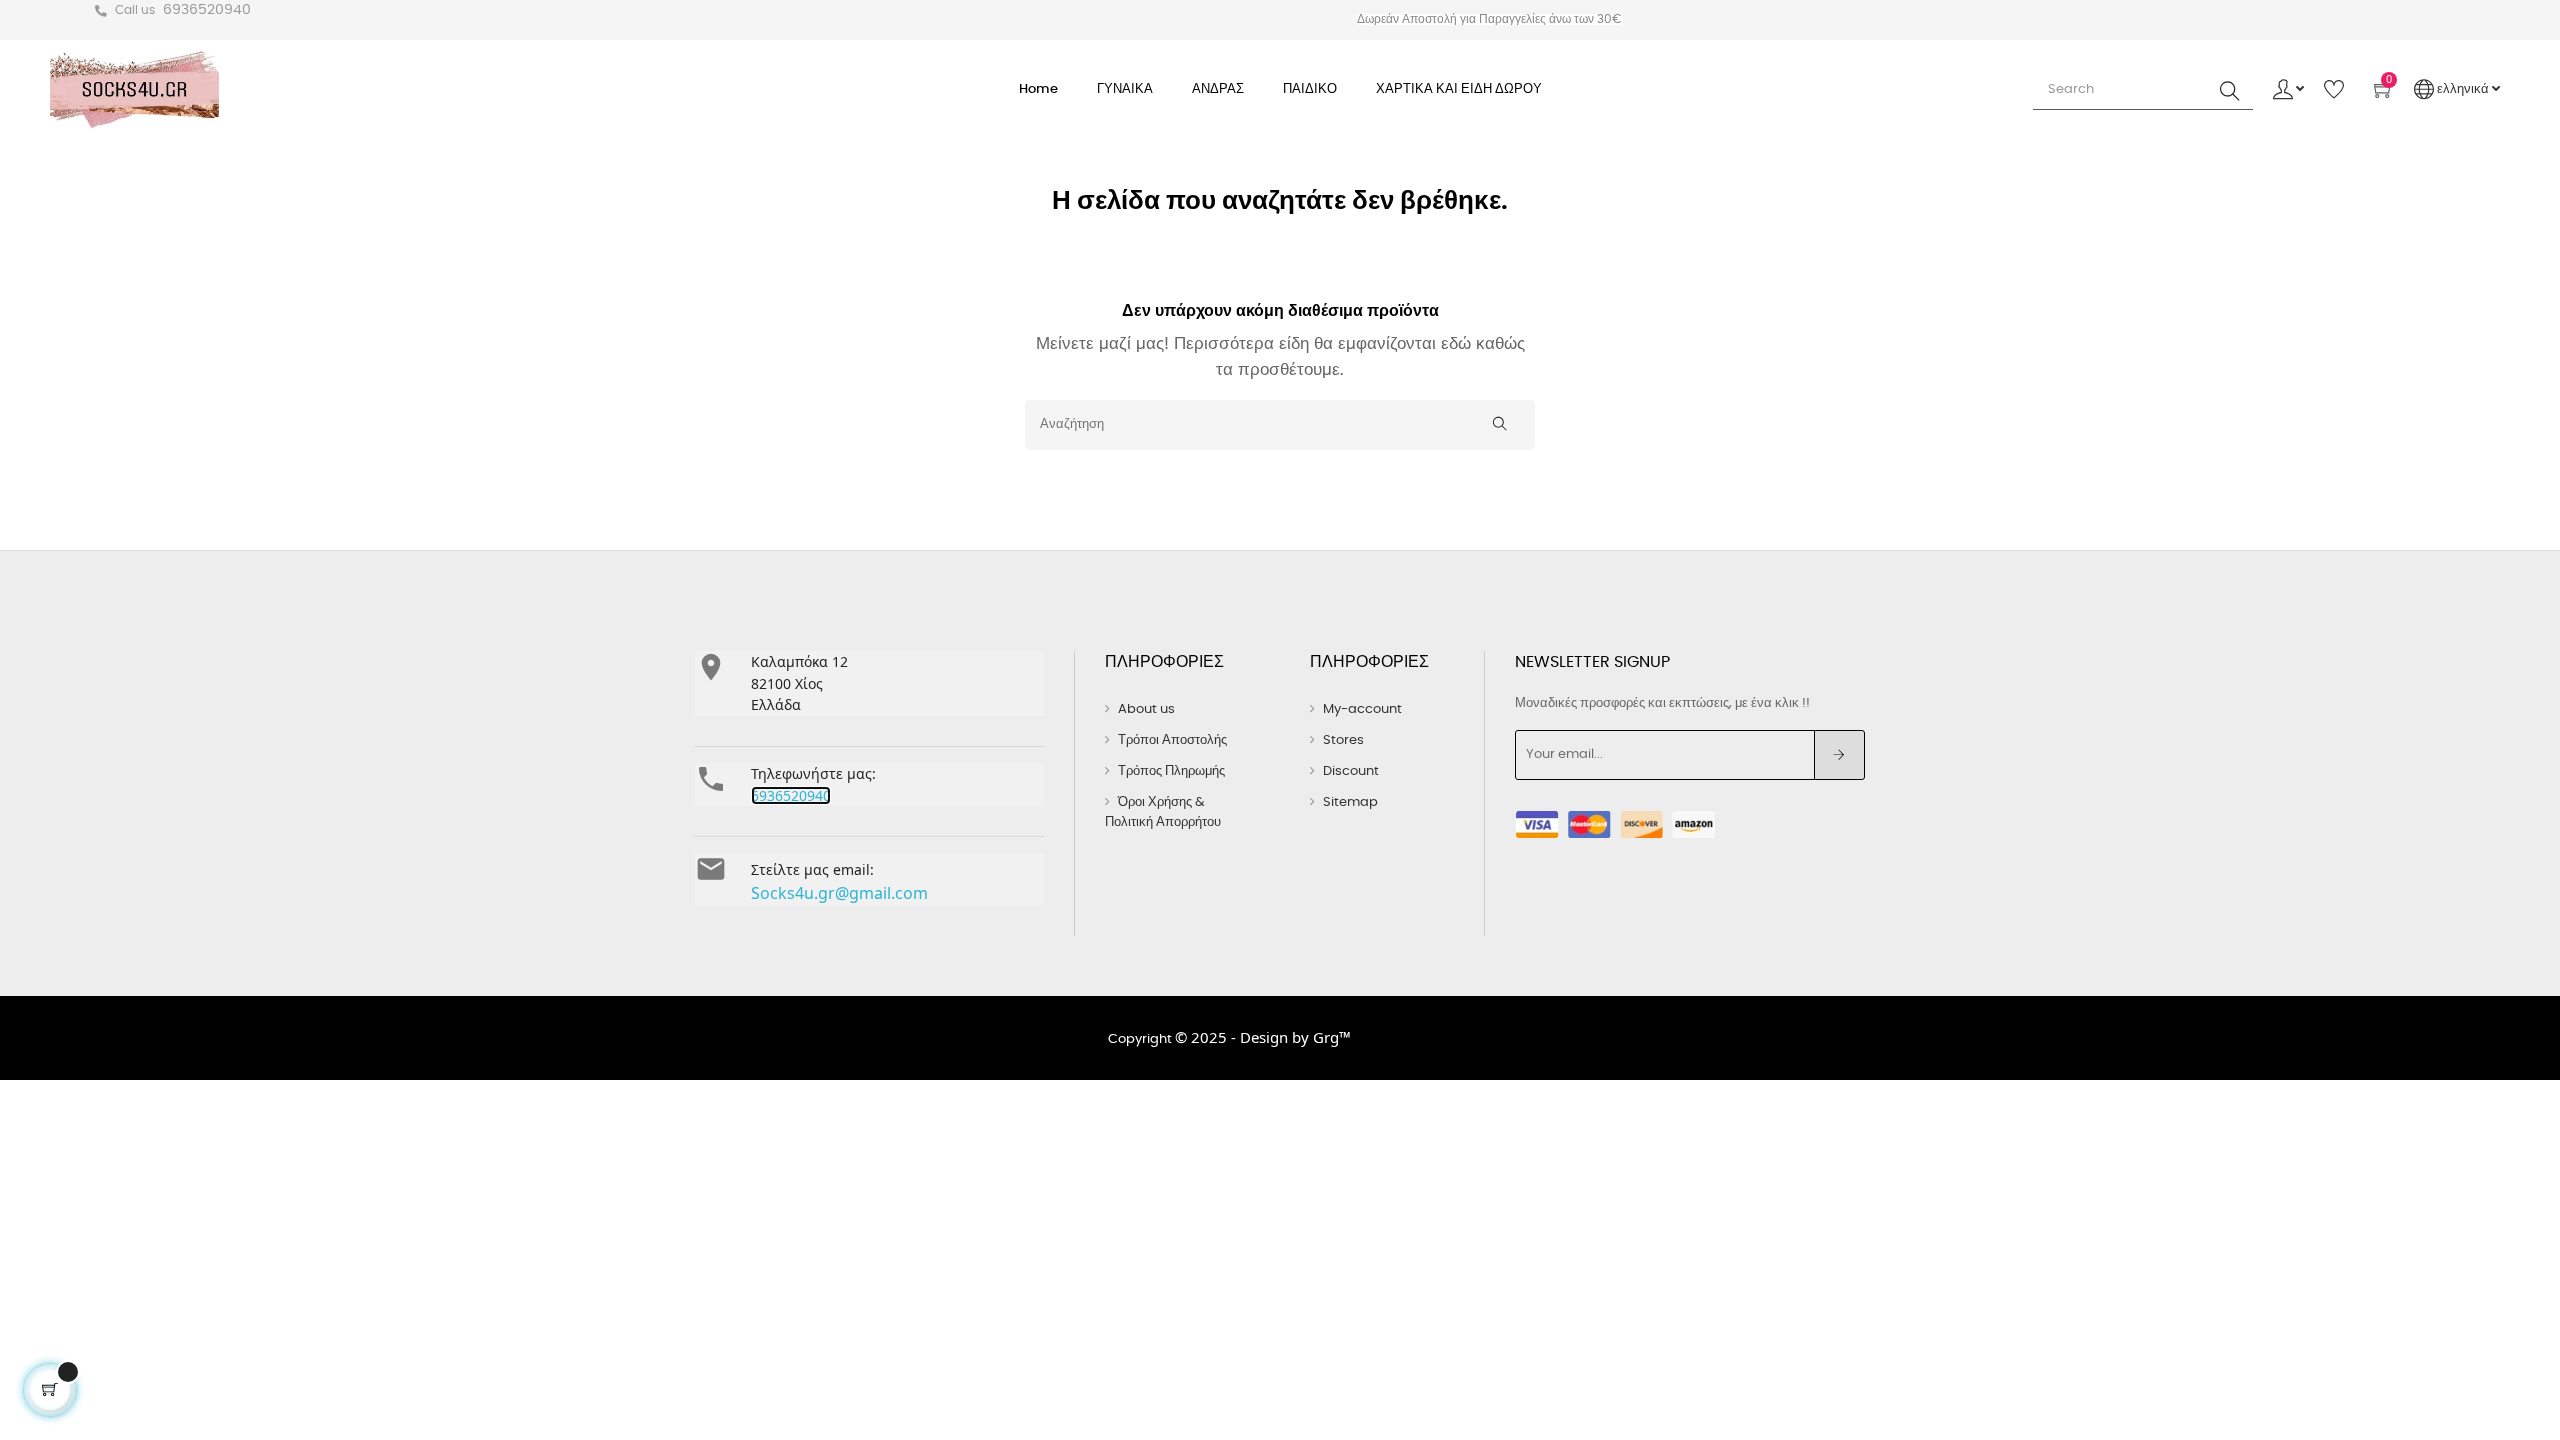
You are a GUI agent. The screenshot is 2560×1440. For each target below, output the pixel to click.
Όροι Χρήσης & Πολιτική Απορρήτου (1163, 812)
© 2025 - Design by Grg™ (1263, 1037)
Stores (1343, 740)
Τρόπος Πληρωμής (1171, 771)
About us (1146, 709)
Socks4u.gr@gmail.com (839, 893)
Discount (1351, 771)
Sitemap (1350, 802)
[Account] (2288, 90)
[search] (2230, 90)
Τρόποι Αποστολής (1172, 740)
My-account (1362, 709)
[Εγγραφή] (1839, 755)
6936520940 (207, 10)
